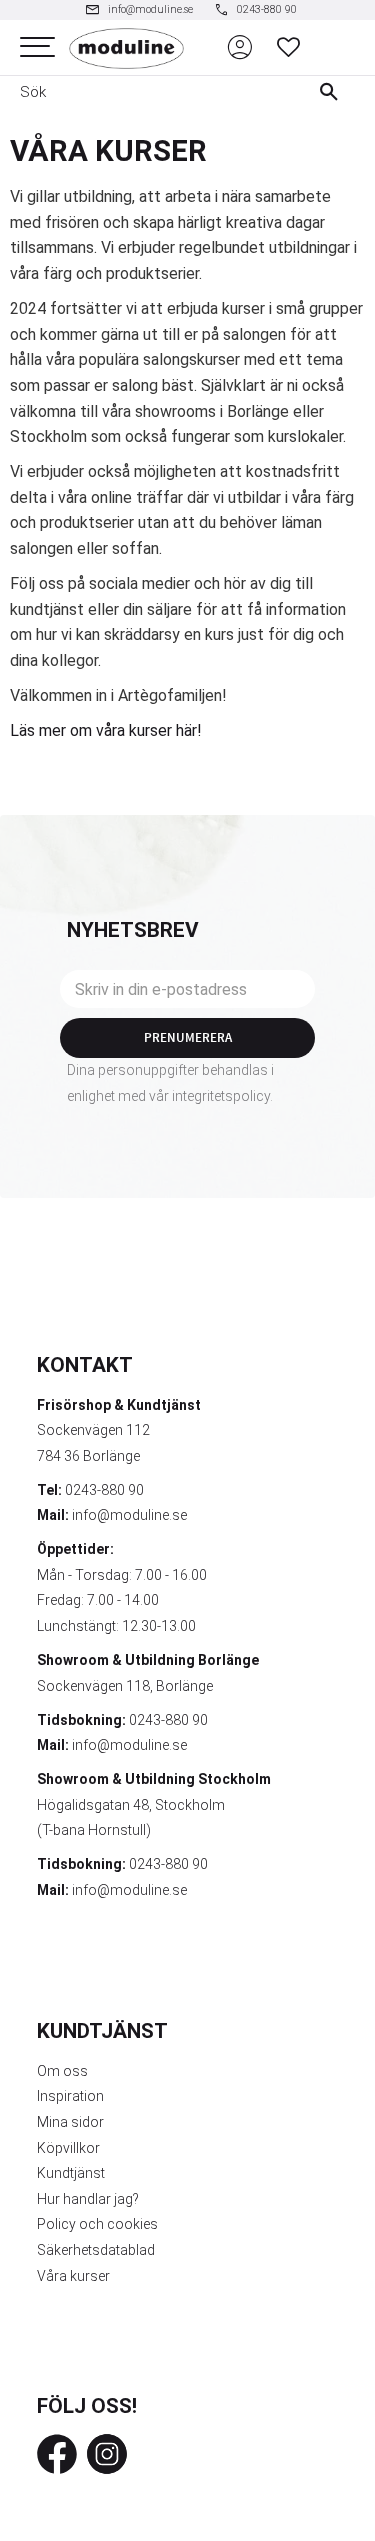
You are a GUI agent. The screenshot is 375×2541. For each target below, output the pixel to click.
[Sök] (333, 92)
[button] (37, 47)
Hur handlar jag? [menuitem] (88, 2199)
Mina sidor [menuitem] (70, 2122)
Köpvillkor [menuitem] (68, 2148)
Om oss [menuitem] (62, 2071)
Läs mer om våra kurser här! (106, 730)
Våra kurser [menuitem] (73, 2276)
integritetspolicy (221, 1096)
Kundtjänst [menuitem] (71, 2173)
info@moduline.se (129, 1515)
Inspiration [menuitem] (70, 2096)
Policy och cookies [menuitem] (97, 2224)
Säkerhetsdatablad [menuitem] (96, 2250)
